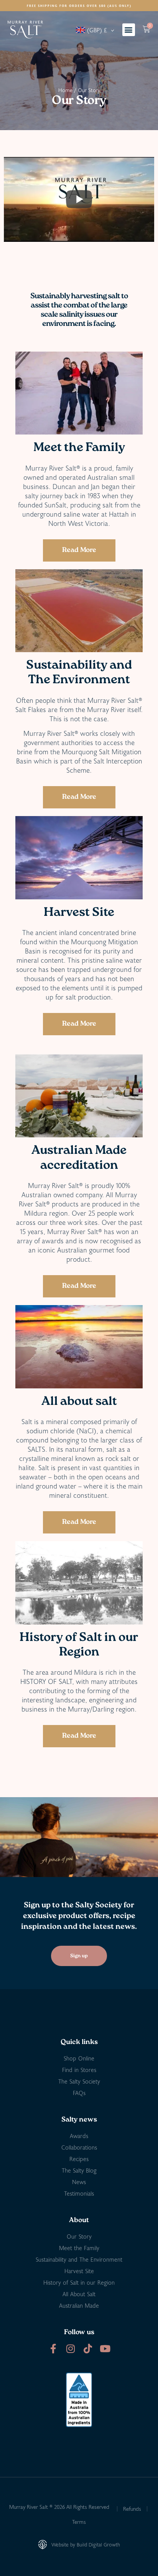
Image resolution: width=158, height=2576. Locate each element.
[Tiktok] (88, 2349)
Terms (79, 2522)
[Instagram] (70, 2349)
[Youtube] (105, 2349)
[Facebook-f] (53, 2349)
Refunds (132, 2509)
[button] (129, 30)
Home (65, 90)
